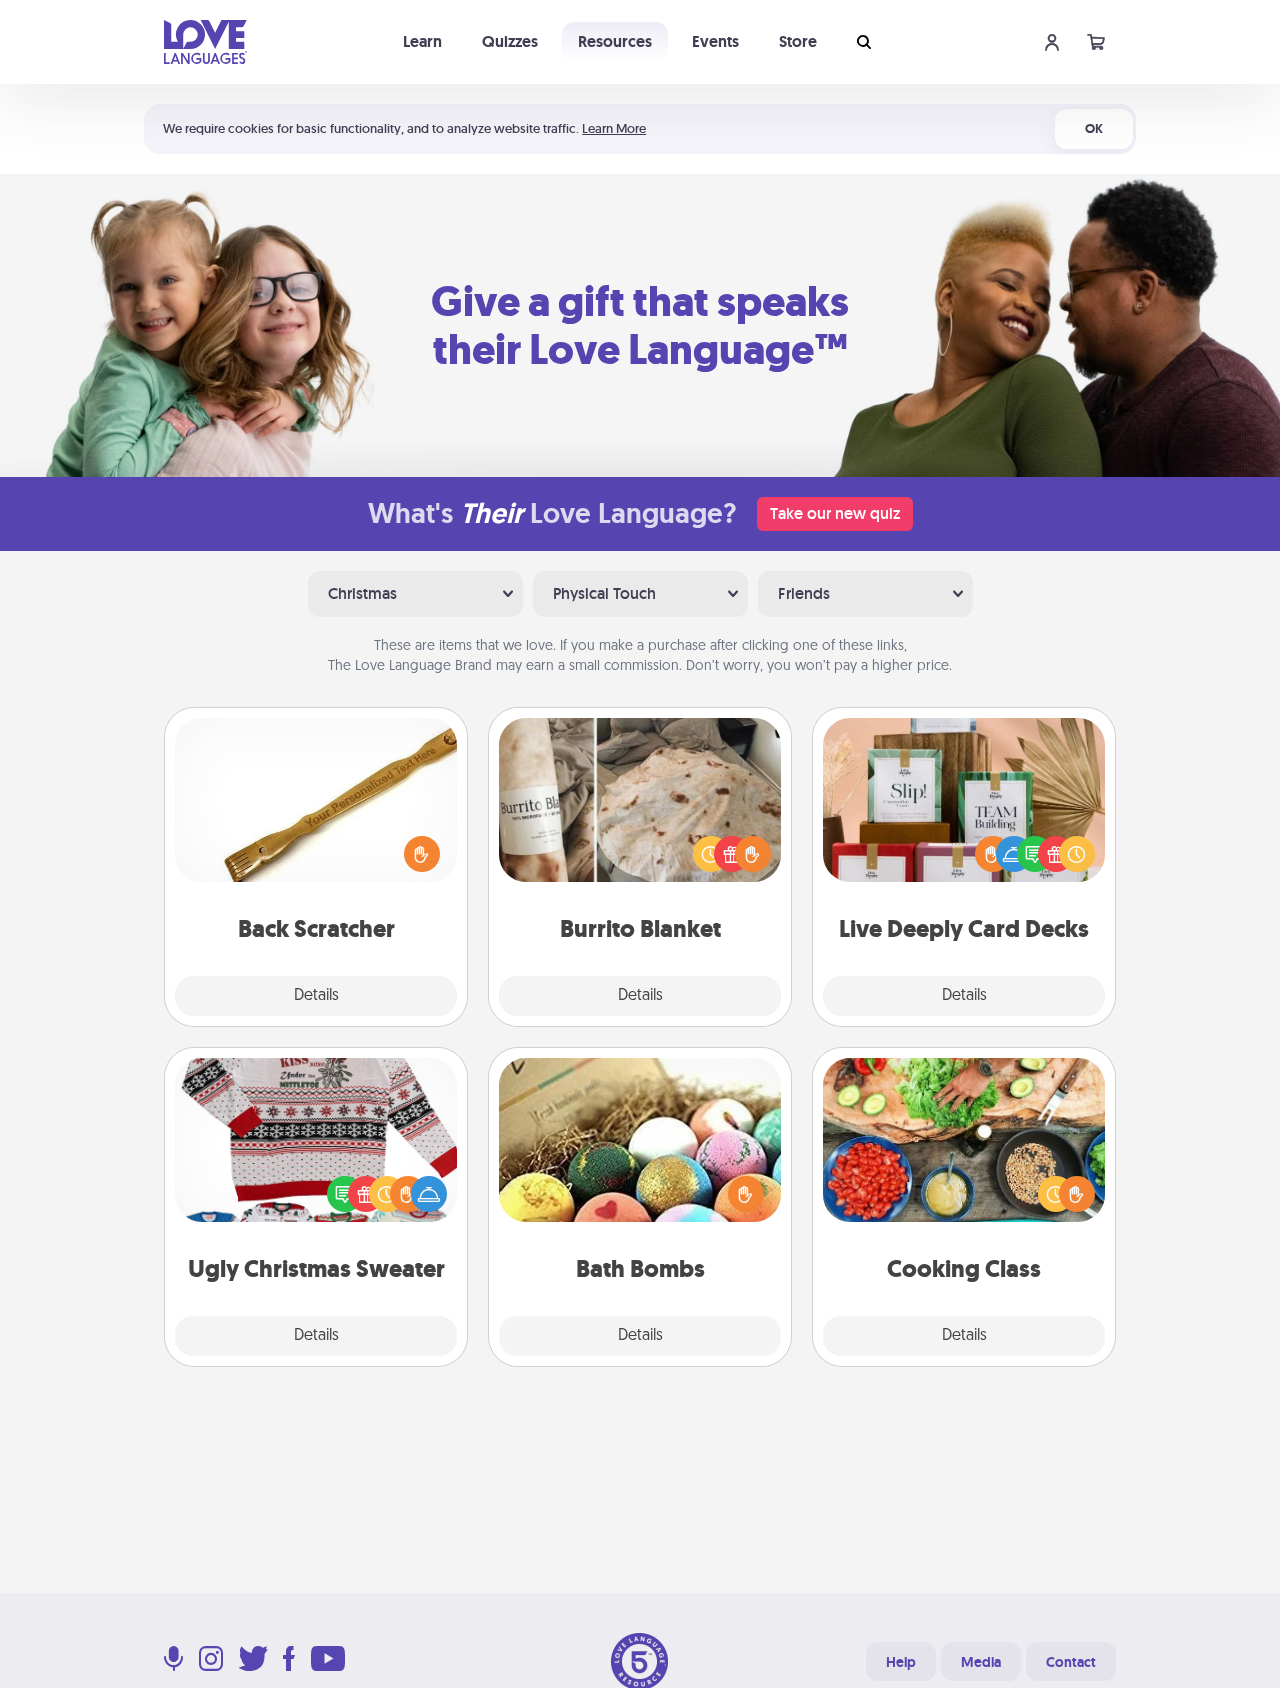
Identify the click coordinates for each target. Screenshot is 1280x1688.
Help (901, 1662)
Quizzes (510, 41)
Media (981, 1662)
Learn (422, 41)
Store (798, 41)
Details (316, 996)
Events (715, 41)
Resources (615, 41)
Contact (1071, 1662)
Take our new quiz (835, 513)
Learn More (614, 128)
